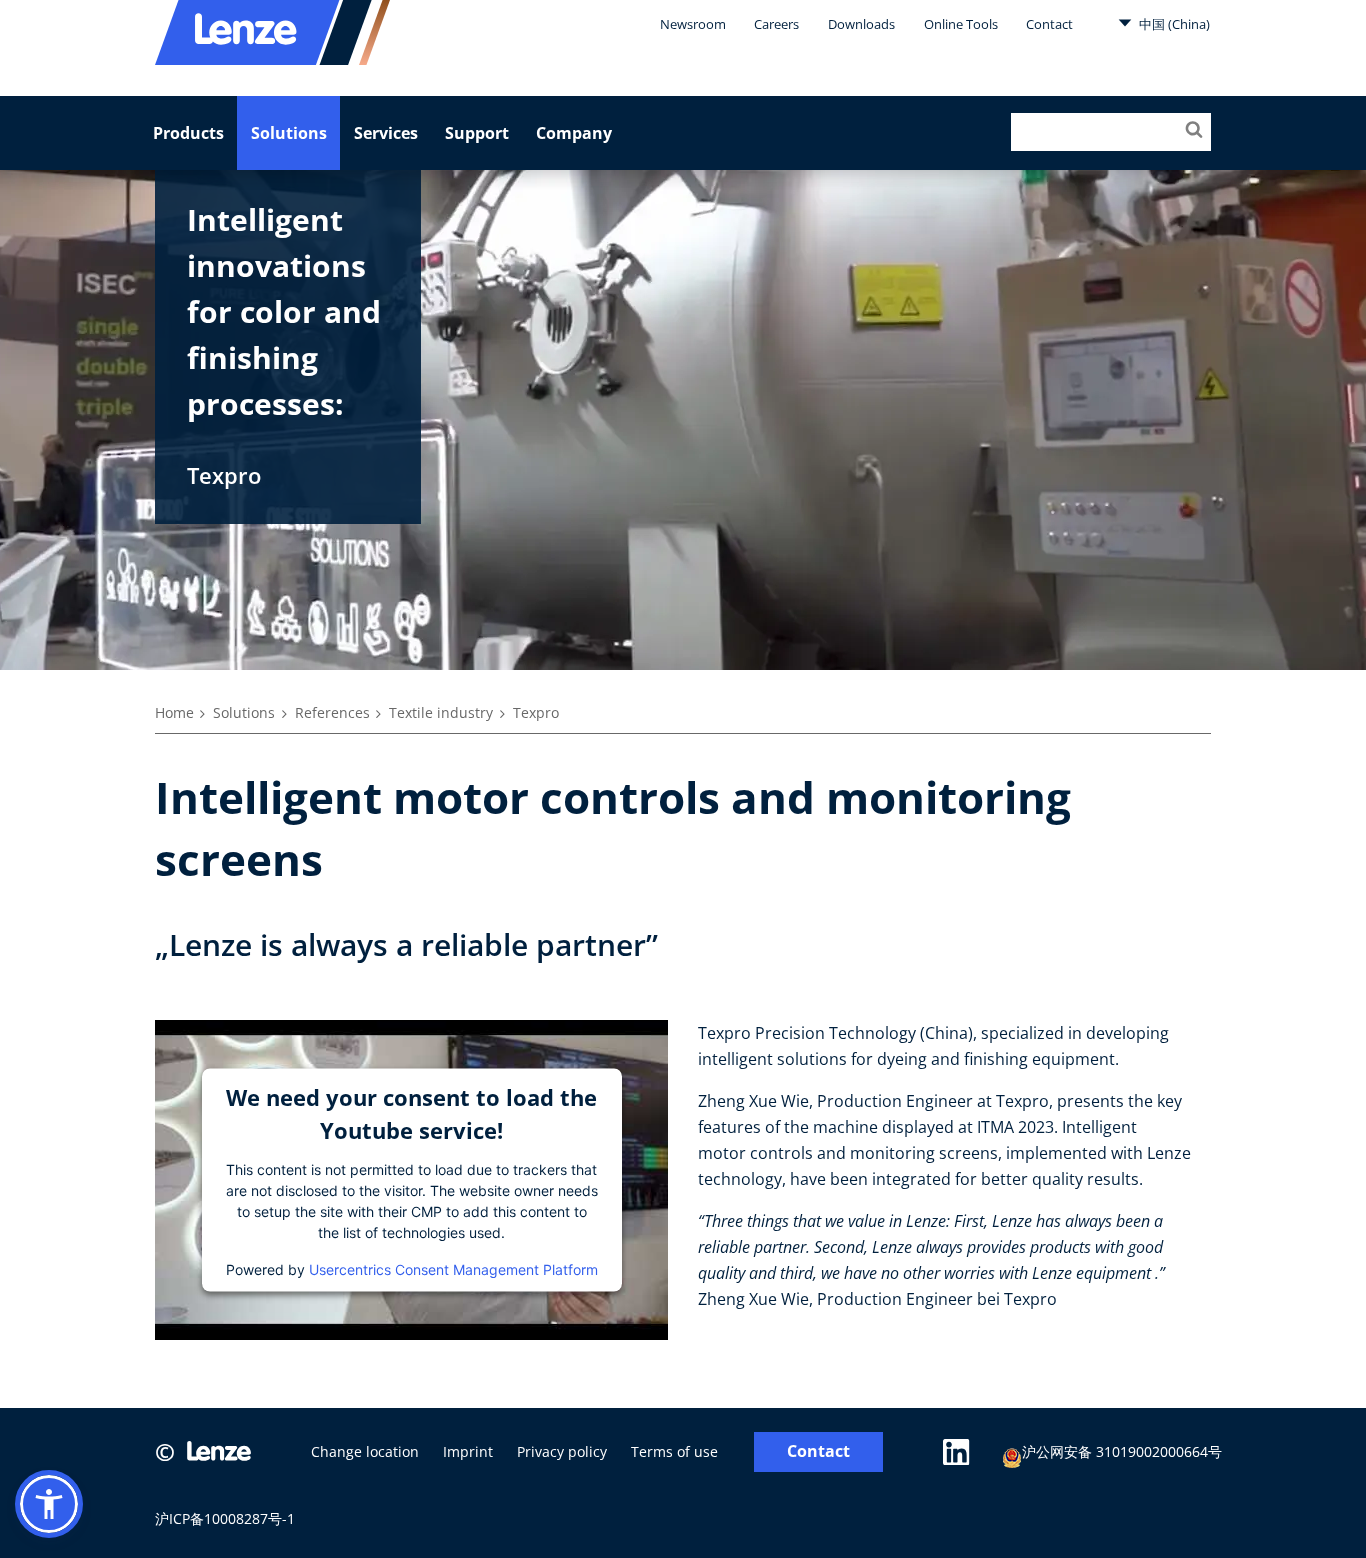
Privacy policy (562, 1451)
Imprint (468, 1451)
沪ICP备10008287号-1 (225, 1518)
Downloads (861, 24)
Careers (776, 24)
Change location (365, 1451)
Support (477, 133)
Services (386, 133)
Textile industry (441, 712)
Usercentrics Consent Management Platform (453, 1268)
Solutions (289, 133)
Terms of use (674, 1451)
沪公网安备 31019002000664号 (1122, 1451)
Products (188, 133)
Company (574, 133)
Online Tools (961, 24)
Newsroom (693, 24)
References (332, 712)
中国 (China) (1173, 24)
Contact (1049, 24)
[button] (49, 1504)
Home (174, 712)
